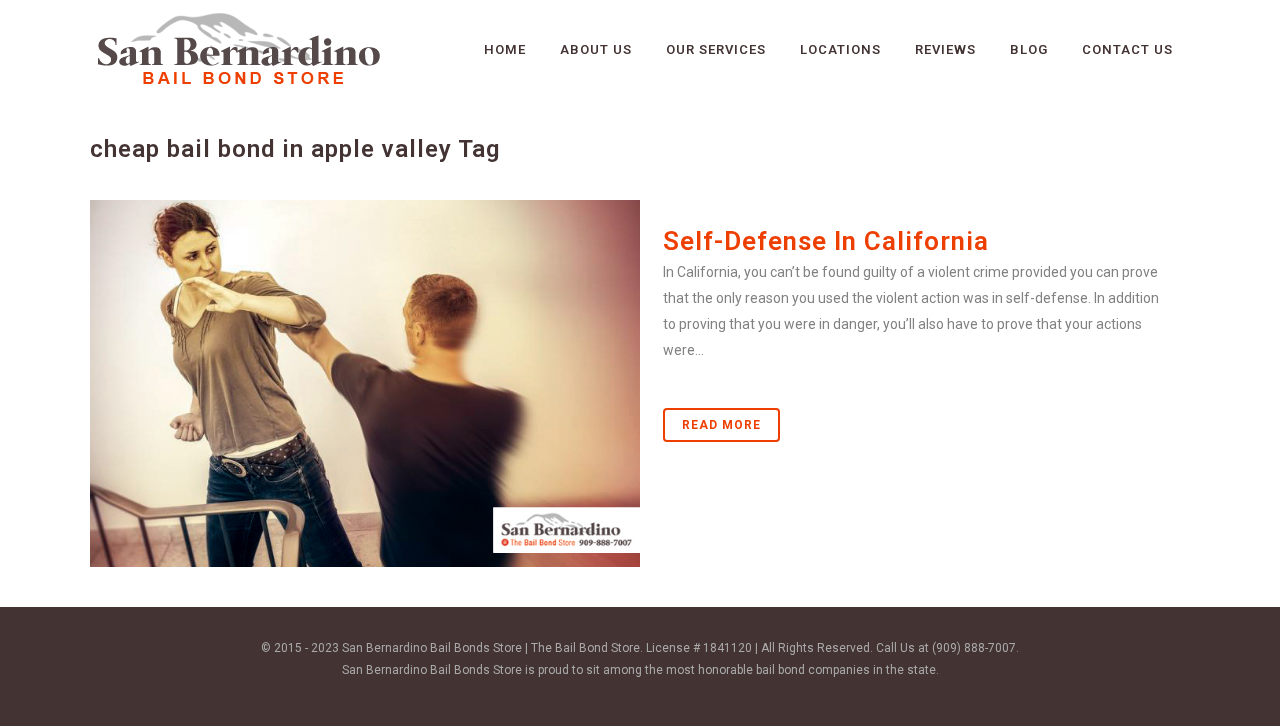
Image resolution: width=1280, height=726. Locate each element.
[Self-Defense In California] (365, 383)
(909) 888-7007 (974, 648)
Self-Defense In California (826, 241)
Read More (721, 425)
